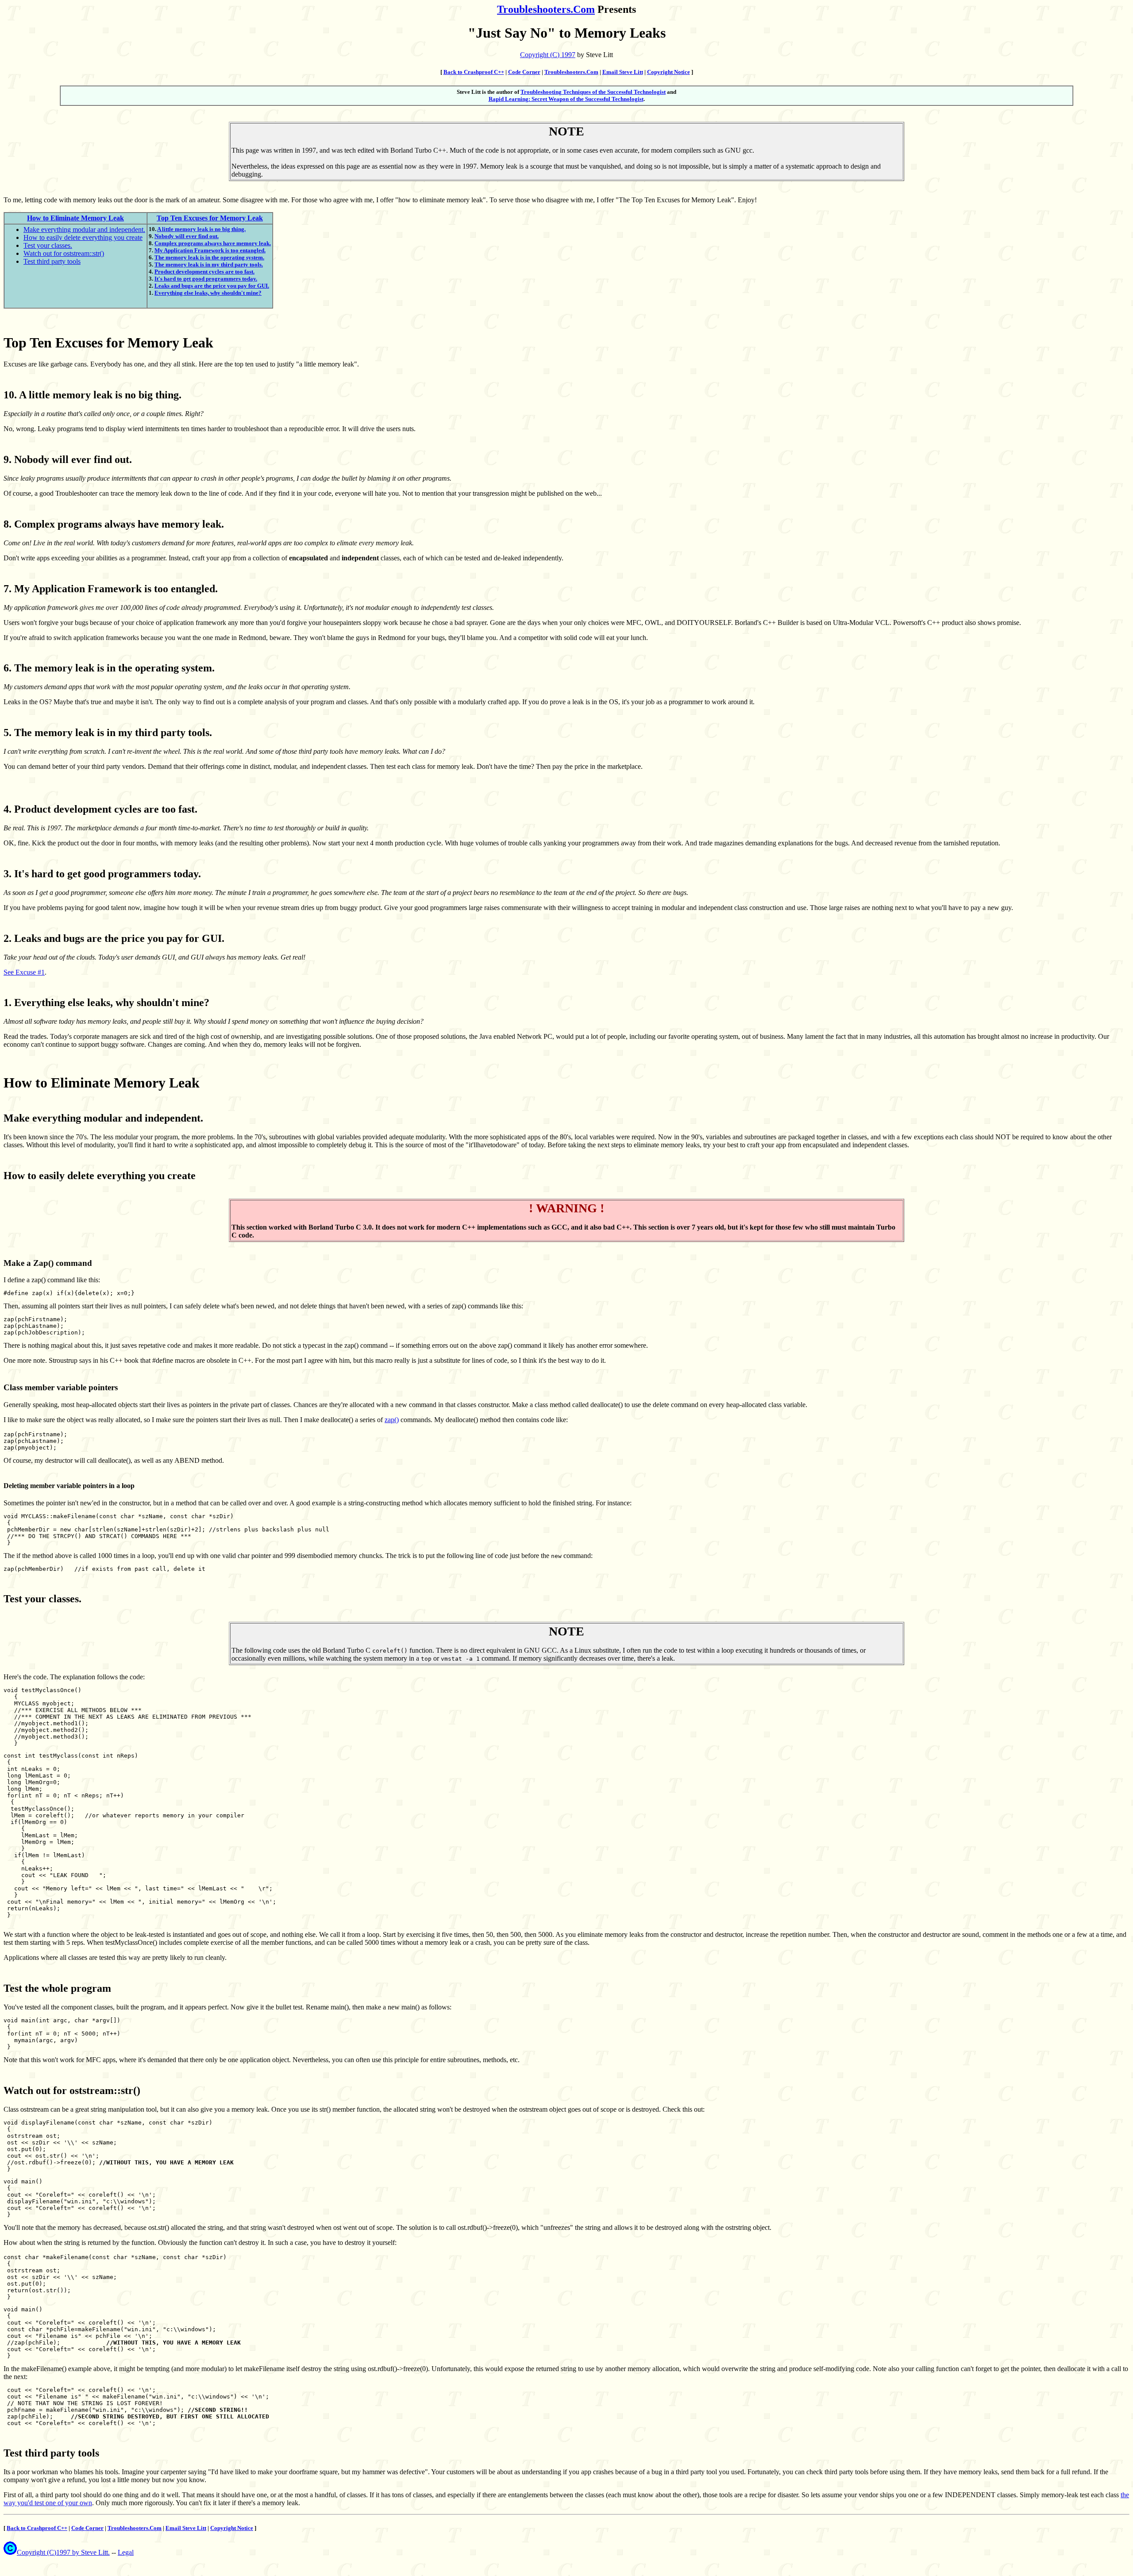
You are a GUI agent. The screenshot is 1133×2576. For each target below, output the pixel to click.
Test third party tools (52, 261)
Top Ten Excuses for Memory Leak (210, 218)
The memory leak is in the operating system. (209, 257)
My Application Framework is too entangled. (210, 250)
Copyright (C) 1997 (548, 55)
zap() (392, 1420)
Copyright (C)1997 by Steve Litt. (63, 2552)
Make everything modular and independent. (84, 229)
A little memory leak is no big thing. (201, 229)
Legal (126, 2552)
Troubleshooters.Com (546, 9)
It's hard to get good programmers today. (206, 279)
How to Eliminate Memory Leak (75, 218)
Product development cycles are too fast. (204, 272)
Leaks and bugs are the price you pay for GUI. (212, 286)
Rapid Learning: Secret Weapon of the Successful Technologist (566, 99)
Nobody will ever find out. (187, 236)
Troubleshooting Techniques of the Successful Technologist (593, 92)
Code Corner (524, 72)
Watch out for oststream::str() (64, 253)
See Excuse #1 (24, 972)
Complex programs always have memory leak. (213, 243)
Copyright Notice (669, 72)
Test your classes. (48, 245)
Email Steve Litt (623, 72)
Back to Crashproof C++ (474, 72)
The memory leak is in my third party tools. (209, 264)
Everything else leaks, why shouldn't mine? (208, 293)
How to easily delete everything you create (83, 237)
